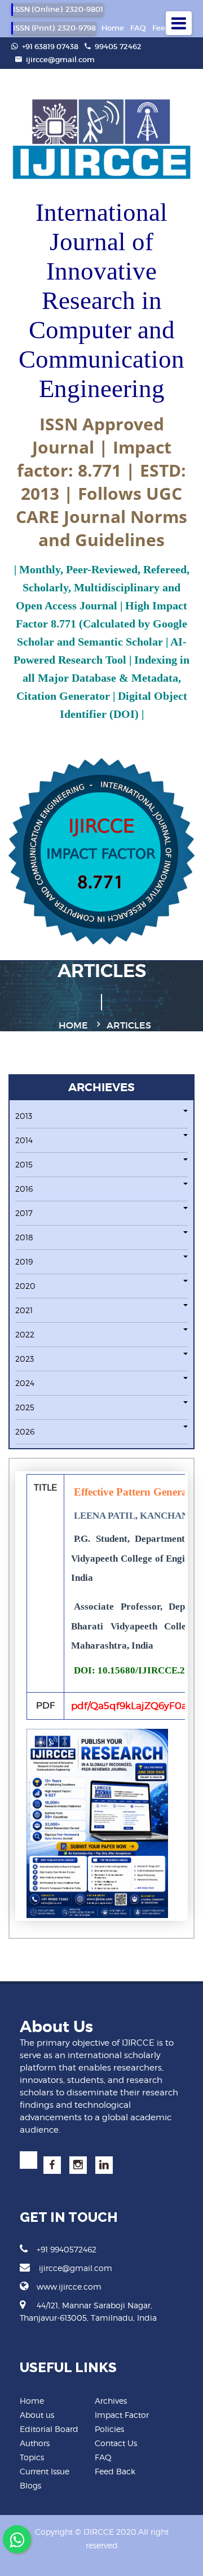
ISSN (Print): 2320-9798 (54, 28)
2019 (24, 1261)
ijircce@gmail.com (60, 60)
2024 (25, 1383)
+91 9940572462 (67, 2249)
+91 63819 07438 (49, 47)
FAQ (138, 28)
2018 (24, 1237)
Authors (35, 2443)
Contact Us (116, 2443)
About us (37, 2415)
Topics (32, 2457)
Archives (111, 2401)
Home (113, 28)
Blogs (30, 2485)
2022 (25, 1334)
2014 (24, 1140)
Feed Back (115, 2471)
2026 (25, 1431)
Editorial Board (49, 2429)
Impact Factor (122, 2415)
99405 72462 (117, 47)
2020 (25, 1286)
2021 (24, 1310)
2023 (25, 1359)
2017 (24, 1213)
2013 (24, 1116)
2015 (24, 1164)
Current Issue (45, 2471)
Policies (109, 2429)
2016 (24, 1189)
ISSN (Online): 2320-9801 (58, 9)
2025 (25, 1407)
